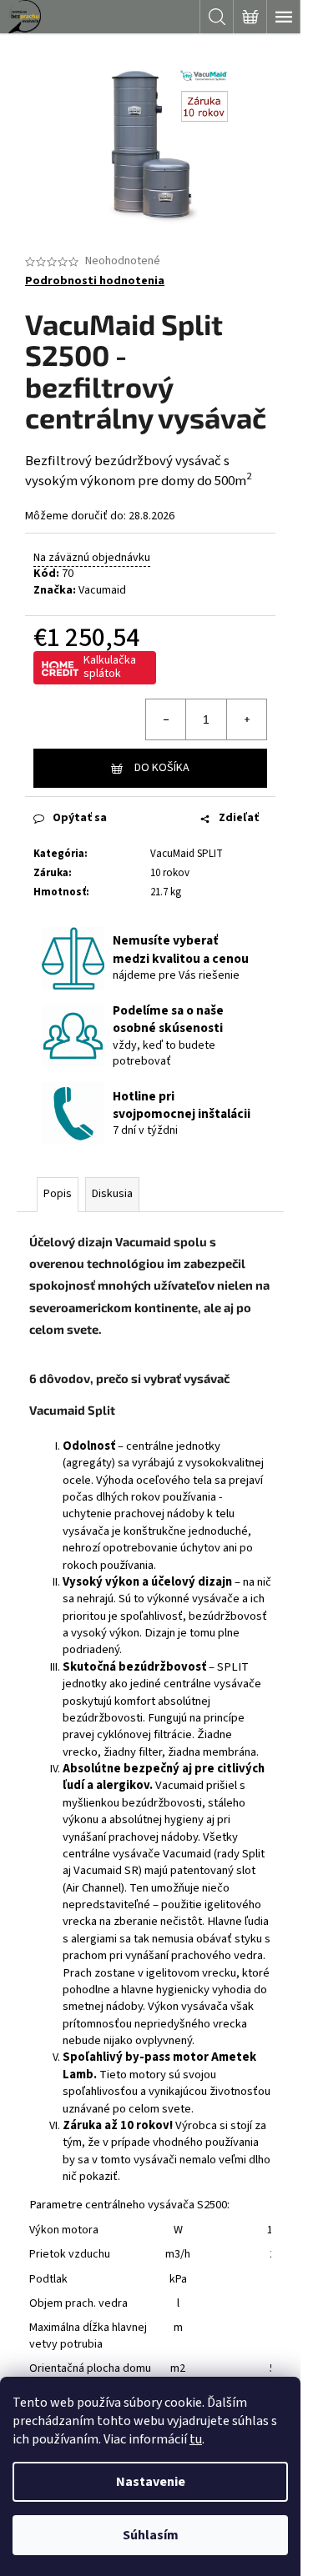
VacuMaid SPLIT (187, 854)
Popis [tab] (58, 1194)
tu (196, 2439)
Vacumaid (102, 590)
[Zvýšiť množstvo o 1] (246, 719)
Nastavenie (151, 2482)
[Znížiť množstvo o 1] (166, 719)
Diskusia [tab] (112, 1194)
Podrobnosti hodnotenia (95, 281)
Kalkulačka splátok (110, 667)
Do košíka (162, 768)
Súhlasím (151, 2535)
